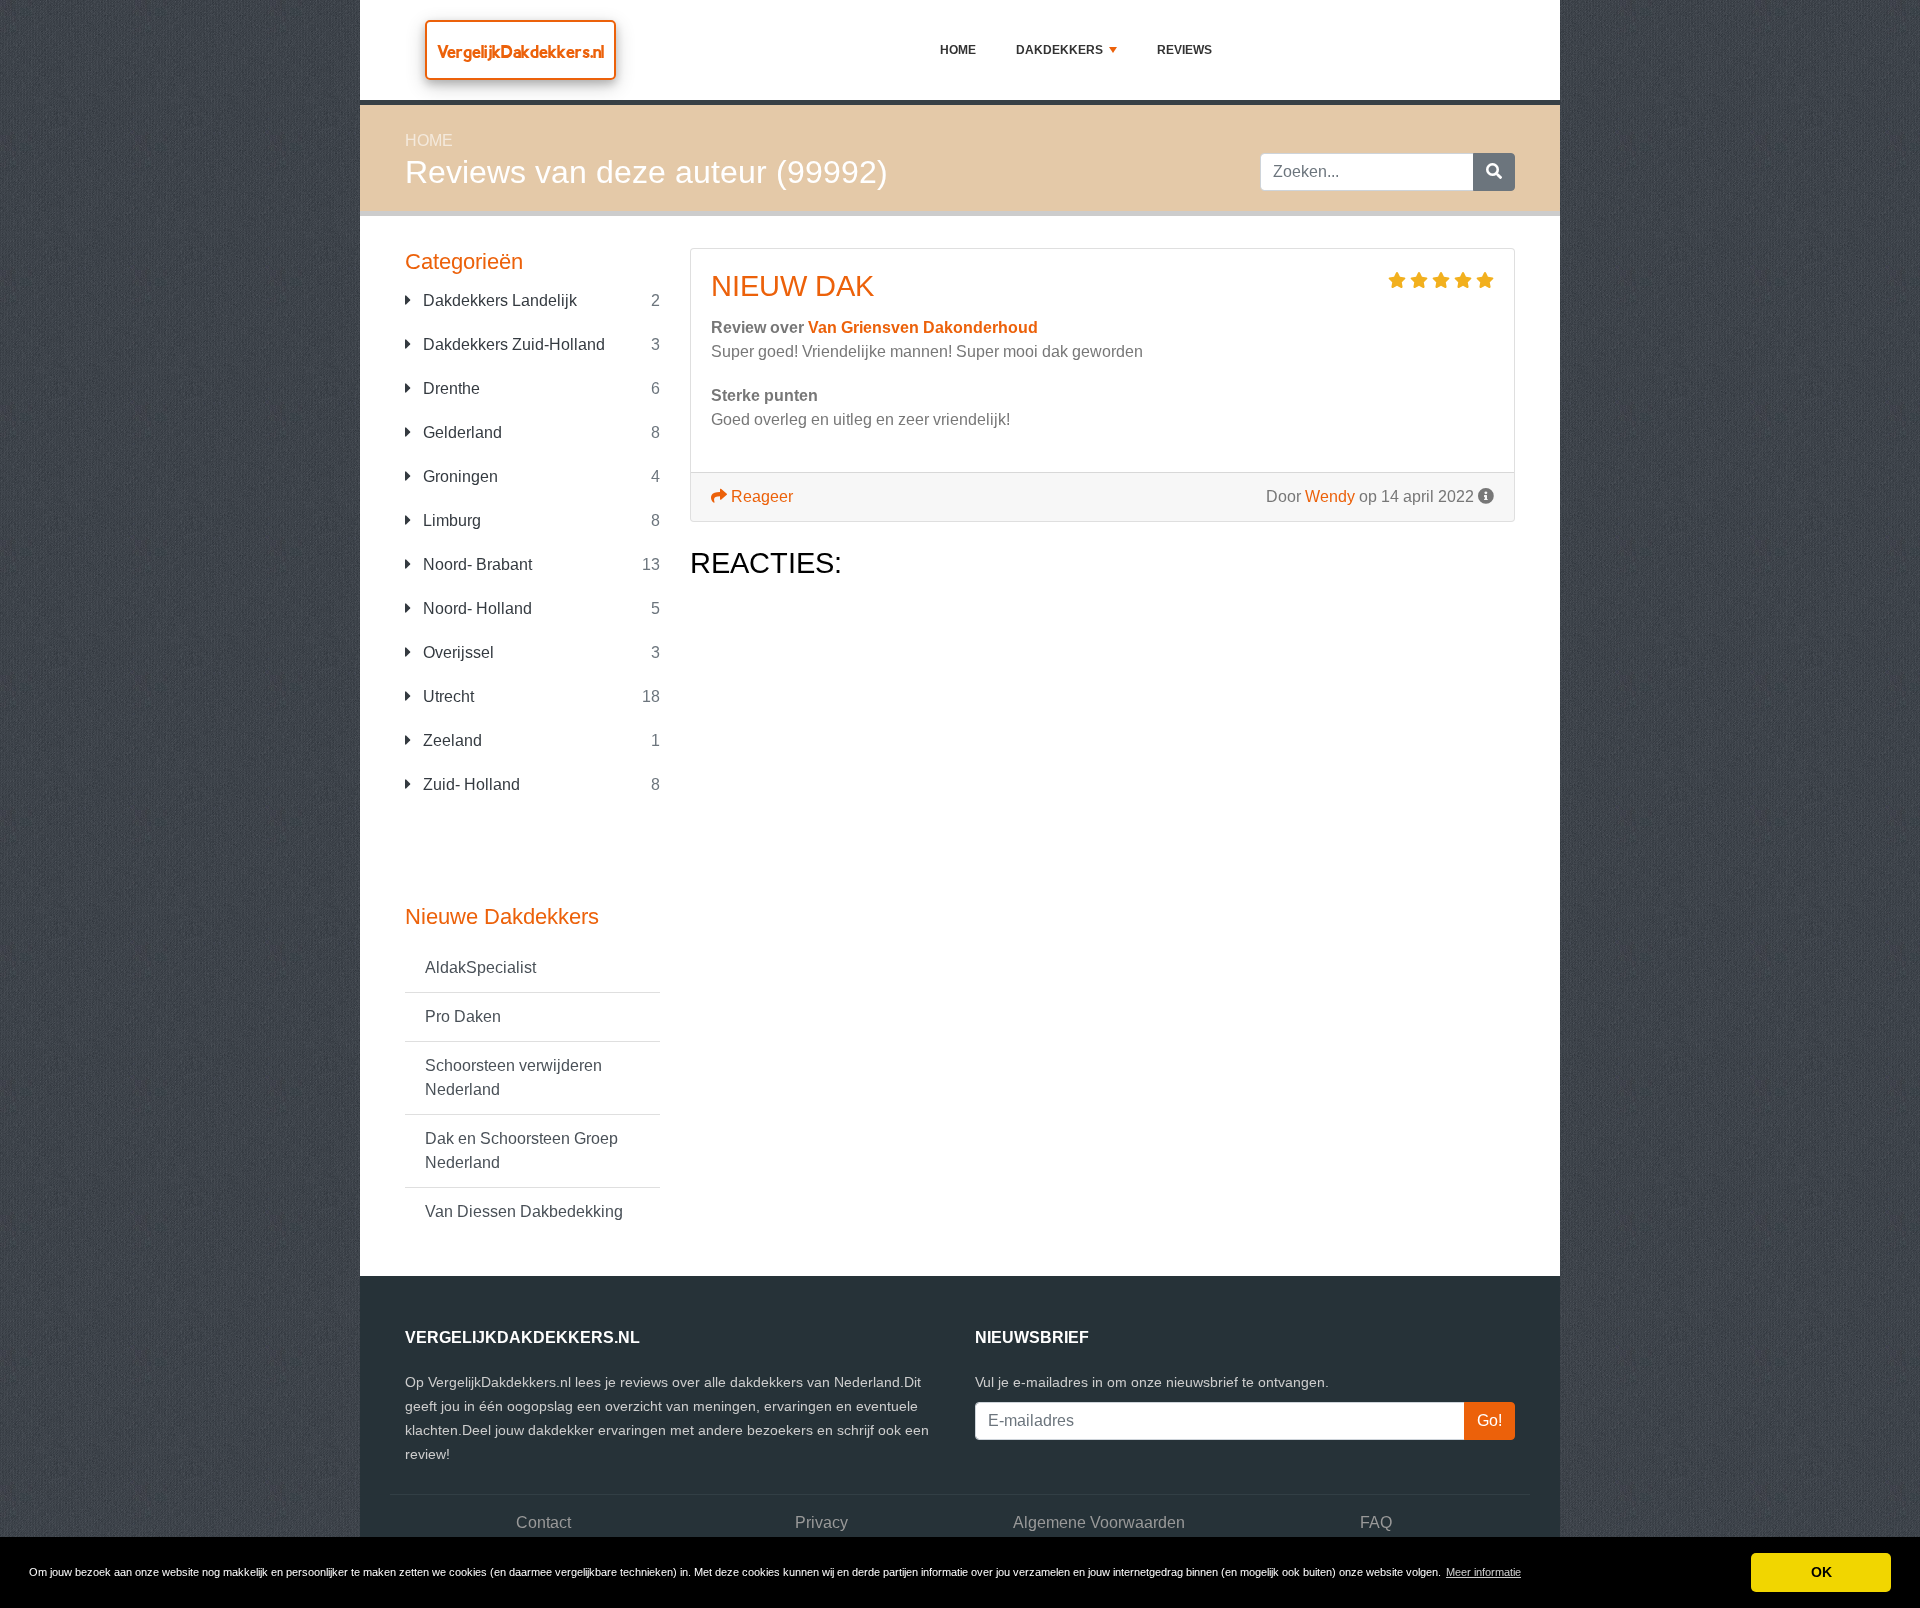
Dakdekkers (1059, 50)
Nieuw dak (792, 286)
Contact (543, 1522)
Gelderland (460, 432)
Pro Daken (463, 1016)
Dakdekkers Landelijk (498, 300)
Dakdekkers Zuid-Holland (512, 344)
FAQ (1376, 1522)
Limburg (450, 520)
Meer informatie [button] (1483, 1572)
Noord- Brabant (475, 564)
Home (958, 50)
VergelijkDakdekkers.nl (520, 51)
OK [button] (1821, 1572)
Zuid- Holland (469, 784)
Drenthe (449, 388)
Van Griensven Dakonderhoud (923, 327)
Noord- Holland (475, 608)
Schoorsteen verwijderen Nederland (513, 1077)
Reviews (1184, 50)
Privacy (821, 1522)
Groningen (458, 476)
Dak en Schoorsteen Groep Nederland (521, 1150)
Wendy (1330, 496)
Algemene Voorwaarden (1099, 1522)
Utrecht (446, 696)
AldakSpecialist (480, 967)
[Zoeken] (1494, 172)
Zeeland (450, 740)
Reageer (760, 496)
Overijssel (456, 652)
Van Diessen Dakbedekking (524, 1211)
